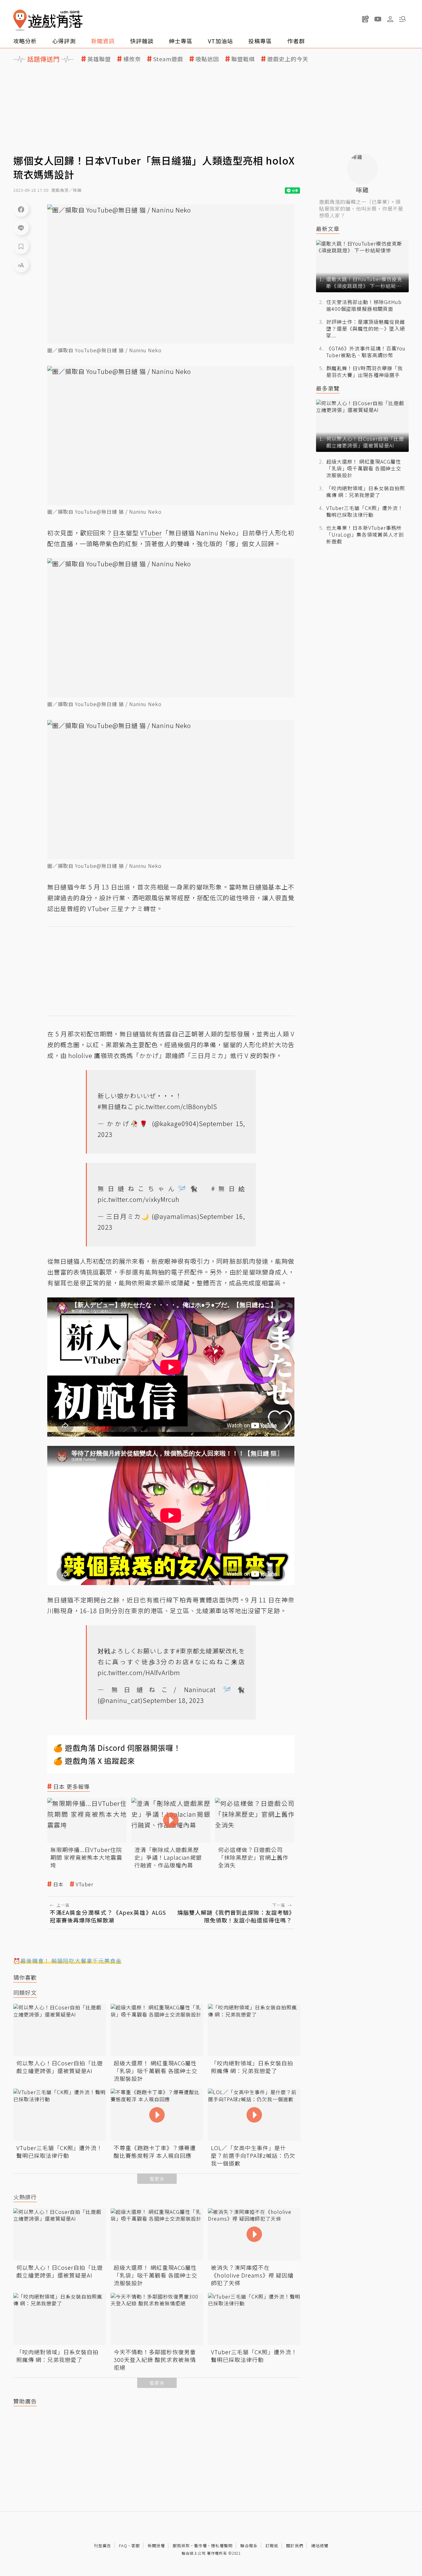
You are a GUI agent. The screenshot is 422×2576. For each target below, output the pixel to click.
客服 (136, 2546)
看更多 (157, 2179)
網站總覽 (320, 2546)
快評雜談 (142, 41)
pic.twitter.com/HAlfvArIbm (139, 1672)
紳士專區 (181, 41)
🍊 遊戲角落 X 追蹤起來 (94, 1761)
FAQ (123, 2546)
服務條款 (181, 2546)
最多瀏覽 (328, 388)
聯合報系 (249, 2546)
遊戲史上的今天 (288, 59)
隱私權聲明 (222, 2546)
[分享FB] (21, 209)
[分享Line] (21, 228)
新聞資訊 (103, 41)
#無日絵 (228, 1188)
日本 (58, 1884)
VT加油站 (220, 41)
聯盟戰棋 (243, 59)
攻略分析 (25, 41)
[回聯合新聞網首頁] (20, 20)
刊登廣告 (103, 2546)
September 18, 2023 (173, 1700)
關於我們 (295, 2546)
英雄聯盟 (99, 59)
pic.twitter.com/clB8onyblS (176, 1106)
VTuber (84, 1884)
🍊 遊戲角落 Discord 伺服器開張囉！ (117, 1748)
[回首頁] (48, 20)
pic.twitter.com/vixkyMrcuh (139, 1199)
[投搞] (365, 19)
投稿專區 (260, 41)
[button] (403, 19)
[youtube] (378, 19)
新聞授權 (156, 2546)
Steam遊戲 (168, 59)
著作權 (200, 2546)
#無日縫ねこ (116, 1106)
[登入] (390, 19)
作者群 (296, 41)
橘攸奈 (132, 59)
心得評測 (64, 41)
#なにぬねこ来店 (217, 1662)
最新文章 (328, 229)
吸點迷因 (207, 59)
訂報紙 (272, 2546)
